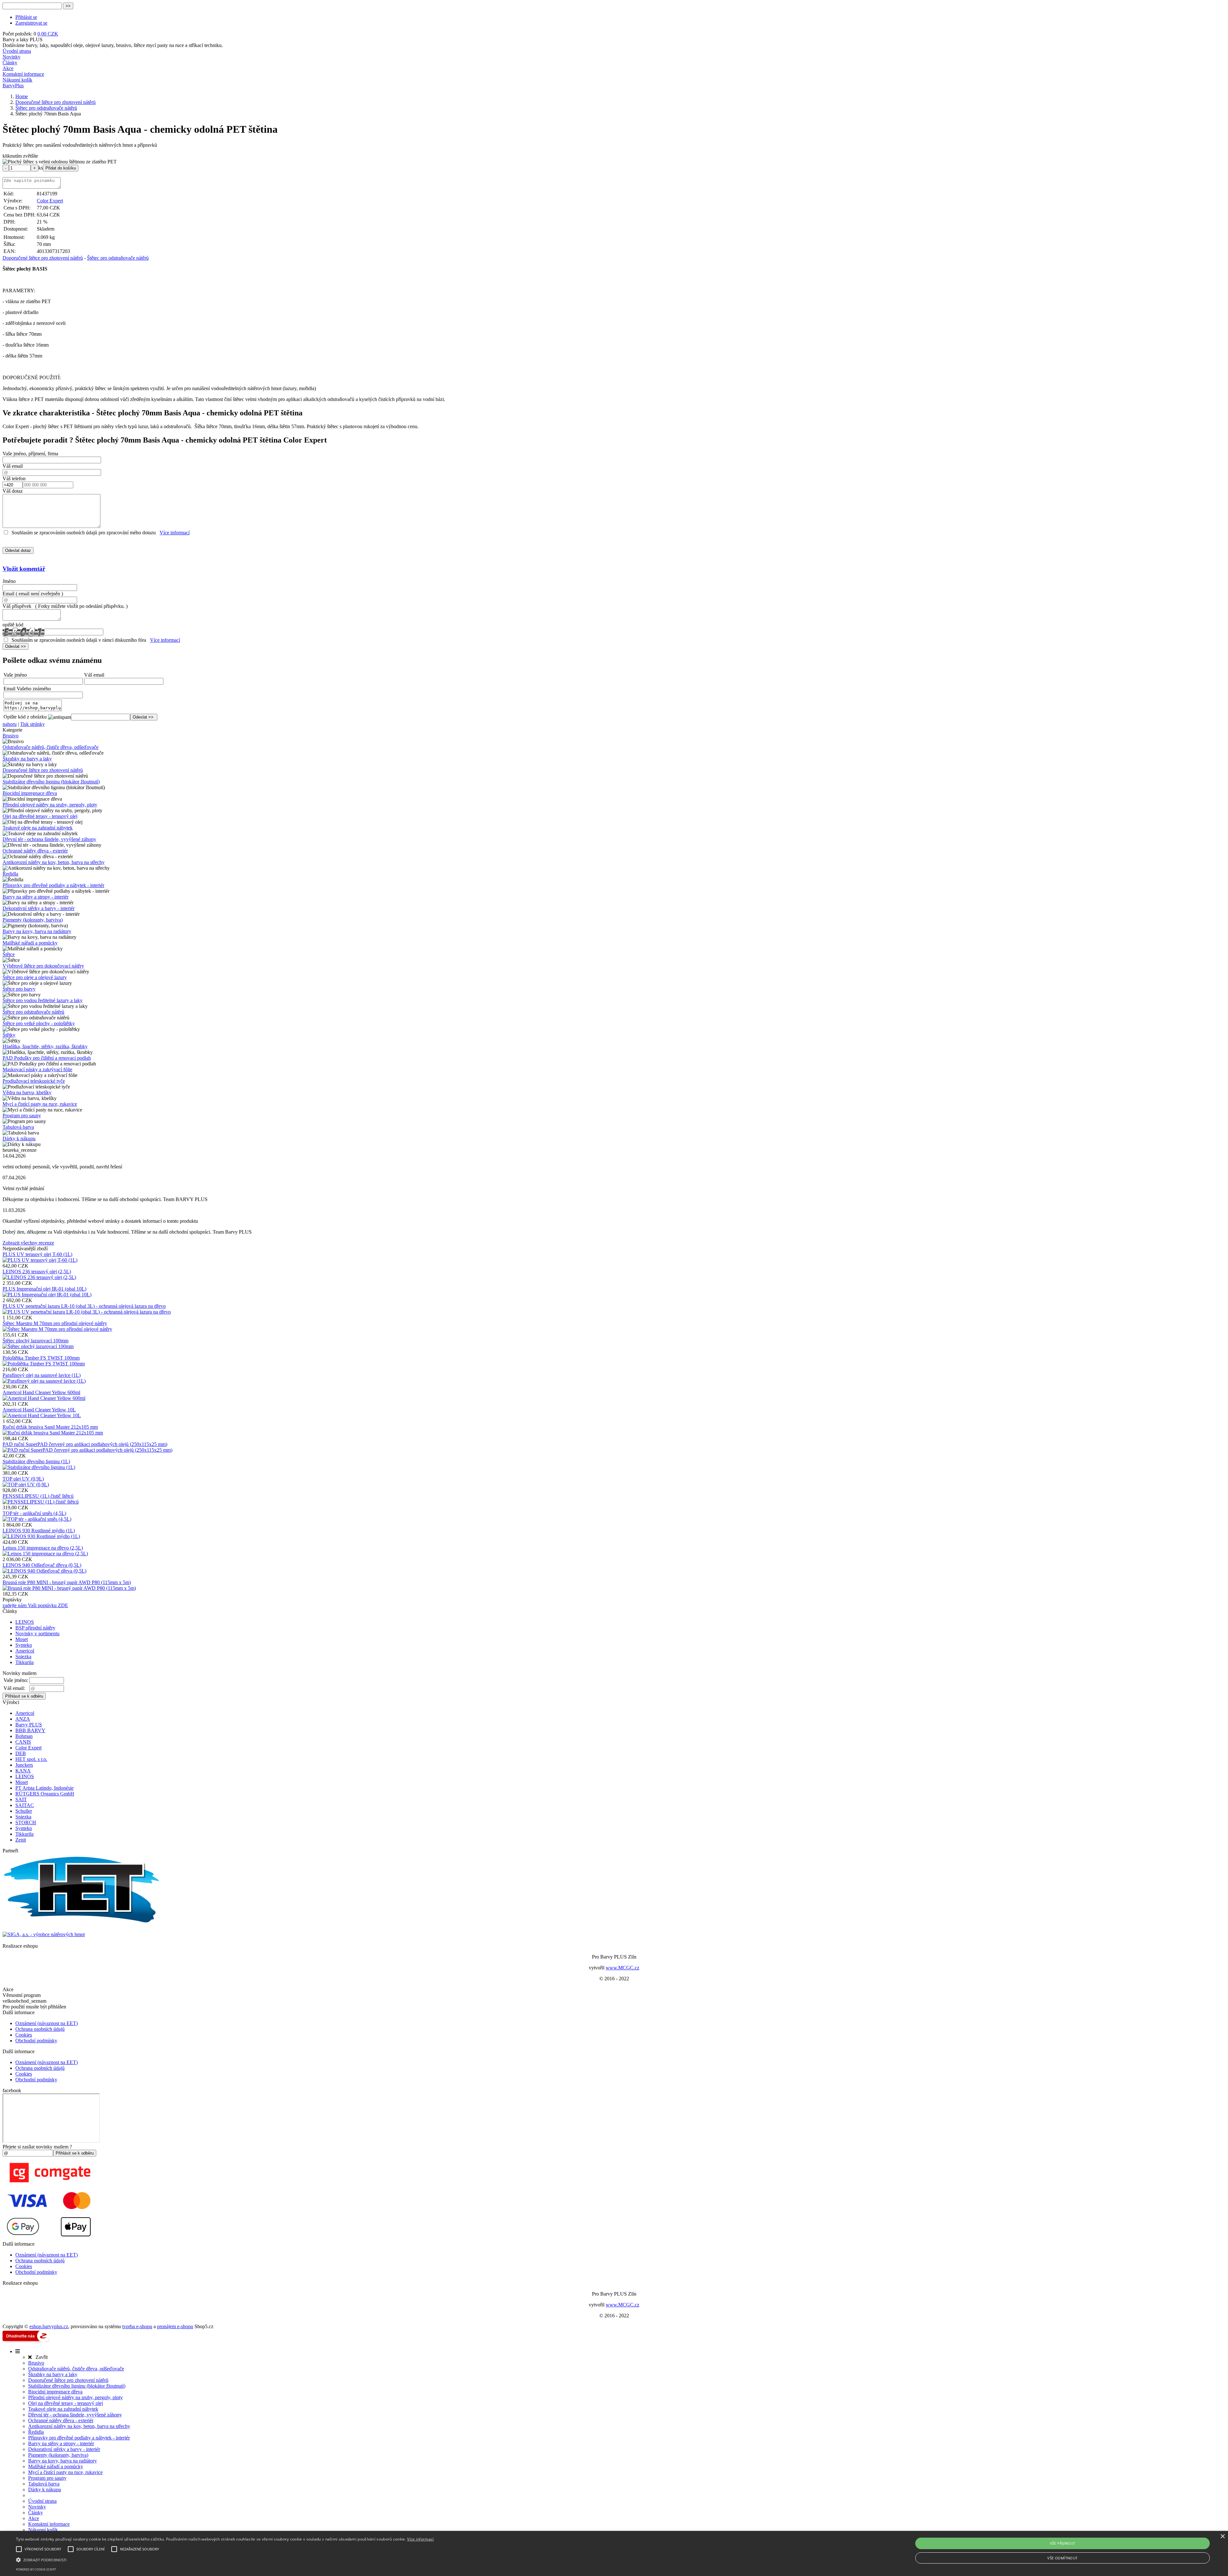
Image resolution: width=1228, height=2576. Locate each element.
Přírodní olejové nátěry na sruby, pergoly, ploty (50, 805)
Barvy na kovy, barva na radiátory (37, 931)
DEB (21, 1753)
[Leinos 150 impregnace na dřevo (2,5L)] (45, 1554)
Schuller (24, 1811)
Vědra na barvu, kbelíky (27, 1092)
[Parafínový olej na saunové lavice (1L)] (44, 1381)
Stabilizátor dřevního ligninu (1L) (36, 1461)
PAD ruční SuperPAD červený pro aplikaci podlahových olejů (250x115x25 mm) (85, 1444)
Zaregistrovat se (31, 23)
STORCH (26, 1822)
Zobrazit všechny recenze (28, 1243)
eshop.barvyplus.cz (49, 2326)
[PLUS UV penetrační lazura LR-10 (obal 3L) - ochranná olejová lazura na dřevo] (87, 1312)
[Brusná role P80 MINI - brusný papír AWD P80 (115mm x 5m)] (69, 1588)
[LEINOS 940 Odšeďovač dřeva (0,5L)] (44, 1571)
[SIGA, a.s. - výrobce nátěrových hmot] (44, 1934)
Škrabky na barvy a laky (27, 759)
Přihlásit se (26, 17)
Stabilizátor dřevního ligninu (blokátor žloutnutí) (51, 782)
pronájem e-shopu (175, 2326)
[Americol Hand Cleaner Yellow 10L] (42, 1415)
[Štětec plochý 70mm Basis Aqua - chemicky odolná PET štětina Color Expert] (60, 162)
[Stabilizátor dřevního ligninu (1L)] (39, 1467)
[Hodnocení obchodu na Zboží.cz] (26, 2340)
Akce (8, 68)
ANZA (23, 1719)
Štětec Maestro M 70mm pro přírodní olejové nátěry (55, 1323)
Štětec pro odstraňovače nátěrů (118, 258)
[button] (225, 2559)
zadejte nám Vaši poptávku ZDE (35, 1605)
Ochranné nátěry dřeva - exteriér (35, 851)
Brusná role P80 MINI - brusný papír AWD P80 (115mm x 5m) (67, 1582)
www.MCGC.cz (622, 1968)
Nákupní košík (17, 80)
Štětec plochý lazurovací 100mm (35, 1341)
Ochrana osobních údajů (40, 2029)
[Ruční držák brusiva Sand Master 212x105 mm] (53, 1433)
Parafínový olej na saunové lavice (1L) (42, 1375)
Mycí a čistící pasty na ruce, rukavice (40, 1104)
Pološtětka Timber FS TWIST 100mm (41, 1358)
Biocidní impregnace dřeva (30, 793)
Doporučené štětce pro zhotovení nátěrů (43, 258)
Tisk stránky (32, 724)
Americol (25, 1651)
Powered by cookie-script (36, 2569)
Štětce (9, 954)
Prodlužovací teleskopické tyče (34, 1081)
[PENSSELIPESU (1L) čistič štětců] (41, 1502)
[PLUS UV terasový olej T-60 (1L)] (40, 1260)
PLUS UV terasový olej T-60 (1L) (37, 1254)
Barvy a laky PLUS (23, 39)
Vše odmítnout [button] (1062, 2558)
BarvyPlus (13, 86)
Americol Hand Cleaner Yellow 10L (39, 1410)
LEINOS (25, 1622)
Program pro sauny (22, 1115)
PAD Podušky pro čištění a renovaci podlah (47, 1058)
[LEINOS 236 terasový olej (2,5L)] (39, 1277)
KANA (23, 1771)
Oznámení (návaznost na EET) (47, 2023)
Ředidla (10, 874)
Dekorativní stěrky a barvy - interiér (39, 908)
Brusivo (11, 736)
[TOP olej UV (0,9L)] (26, 1484)
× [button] (1222, 2537)
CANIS (23, 1742)
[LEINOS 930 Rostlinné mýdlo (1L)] (41, 1536)
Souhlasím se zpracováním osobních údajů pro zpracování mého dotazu (84, 533)
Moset (22, 1639)
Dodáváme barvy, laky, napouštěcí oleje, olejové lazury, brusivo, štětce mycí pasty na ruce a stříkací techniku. (113, 45)
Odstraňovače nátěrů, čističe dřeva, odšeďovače (51, 747)
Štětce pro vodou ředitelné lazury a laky (43, 1000)
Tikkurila (24, 1662)
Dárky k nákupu (19, 1139)
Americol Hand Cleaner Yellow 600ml (41, 1392)
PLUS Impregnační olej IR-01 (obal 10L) (44, 1289)
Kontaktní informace (23, 74)
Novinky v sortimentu (37, 1634)
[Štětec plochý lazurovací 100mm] (38, 1346)
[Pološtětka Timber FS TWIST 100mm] (44, 1364)
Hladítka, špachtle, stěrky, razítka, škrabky (45, 1046)
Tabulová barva (18, 1127)
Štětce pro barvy (19, 989)
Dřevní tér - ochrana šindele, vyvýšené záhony (49, 839)
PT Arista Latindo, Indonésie (44, 1788)
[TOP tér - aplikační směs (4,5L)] (37, 1519)
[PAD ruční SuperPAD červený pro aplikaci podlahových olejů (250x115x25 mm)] (87, 1450)
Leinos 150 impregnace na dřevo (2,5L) (43, 1548)
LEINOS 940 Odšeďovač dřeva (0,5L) (42, 1565)
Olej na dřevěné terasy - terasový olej (40, 816)
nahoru (10, 724)
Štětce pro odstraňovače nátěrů (33, 1012)
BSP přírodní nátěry (35, 1628)
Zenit (21, 1840)
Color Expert (50, 201)
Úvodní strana (17, 51)
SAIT (21, 1799)
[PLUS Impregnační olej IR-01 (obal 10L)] (47, 1295)
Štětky (9, 1035)
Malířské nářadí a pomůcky (30, 943)
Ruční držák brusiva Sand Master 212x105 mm (50, 1427)
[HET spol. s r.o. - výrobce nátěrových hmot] (83, 1923)
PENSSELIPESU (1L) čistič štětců (38, 1496)
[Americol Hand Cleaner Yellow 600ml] (44, 1398)
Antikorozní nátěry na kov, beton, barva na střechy (54, 862)
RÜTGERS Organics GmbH (45, 1794)
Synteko (24, 1645)
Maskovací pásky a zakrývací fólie (37, 1069)
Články (10, 63)
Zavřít (40, 2357)
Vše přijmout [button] (1063, 2543)
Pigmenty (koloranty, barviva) (33, 920)
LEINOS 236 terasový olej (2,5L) (37, 1272)
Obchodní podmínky (36, 2041)
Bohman (24, 1736)
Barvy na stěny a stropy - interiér (35, 897)
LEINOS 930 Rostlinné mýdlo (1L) (39, 1531)
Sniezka (23, 1657)
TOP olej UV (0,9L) (23, 1479)
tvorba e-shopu (137, 2326)
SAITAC (25, 1805)
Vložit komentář (24, 569)
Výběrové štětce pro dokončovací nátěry (43, 966)
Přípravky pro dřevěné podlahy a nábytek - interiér (53, 885)
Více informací (175, 533)
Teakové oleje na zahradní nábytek (38, 828)
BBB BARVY (30, 1730)
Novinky (12, 57)
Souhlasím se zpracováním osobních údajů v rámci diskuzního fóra (79, 640)
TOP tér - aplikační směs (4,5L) (34, 1513)
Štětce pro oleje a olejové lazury (35, 977)
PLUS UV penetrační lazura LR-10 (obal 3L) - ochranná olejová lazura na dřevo (84, 1306)
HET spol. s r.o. (31, 1759)
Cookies (24, 2035)
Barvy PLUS (29, 1725)
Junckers (24, 1765)
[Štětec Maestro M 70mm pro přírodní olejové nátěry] (57, 1329)
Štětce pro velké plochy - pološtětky (39, 1023)
